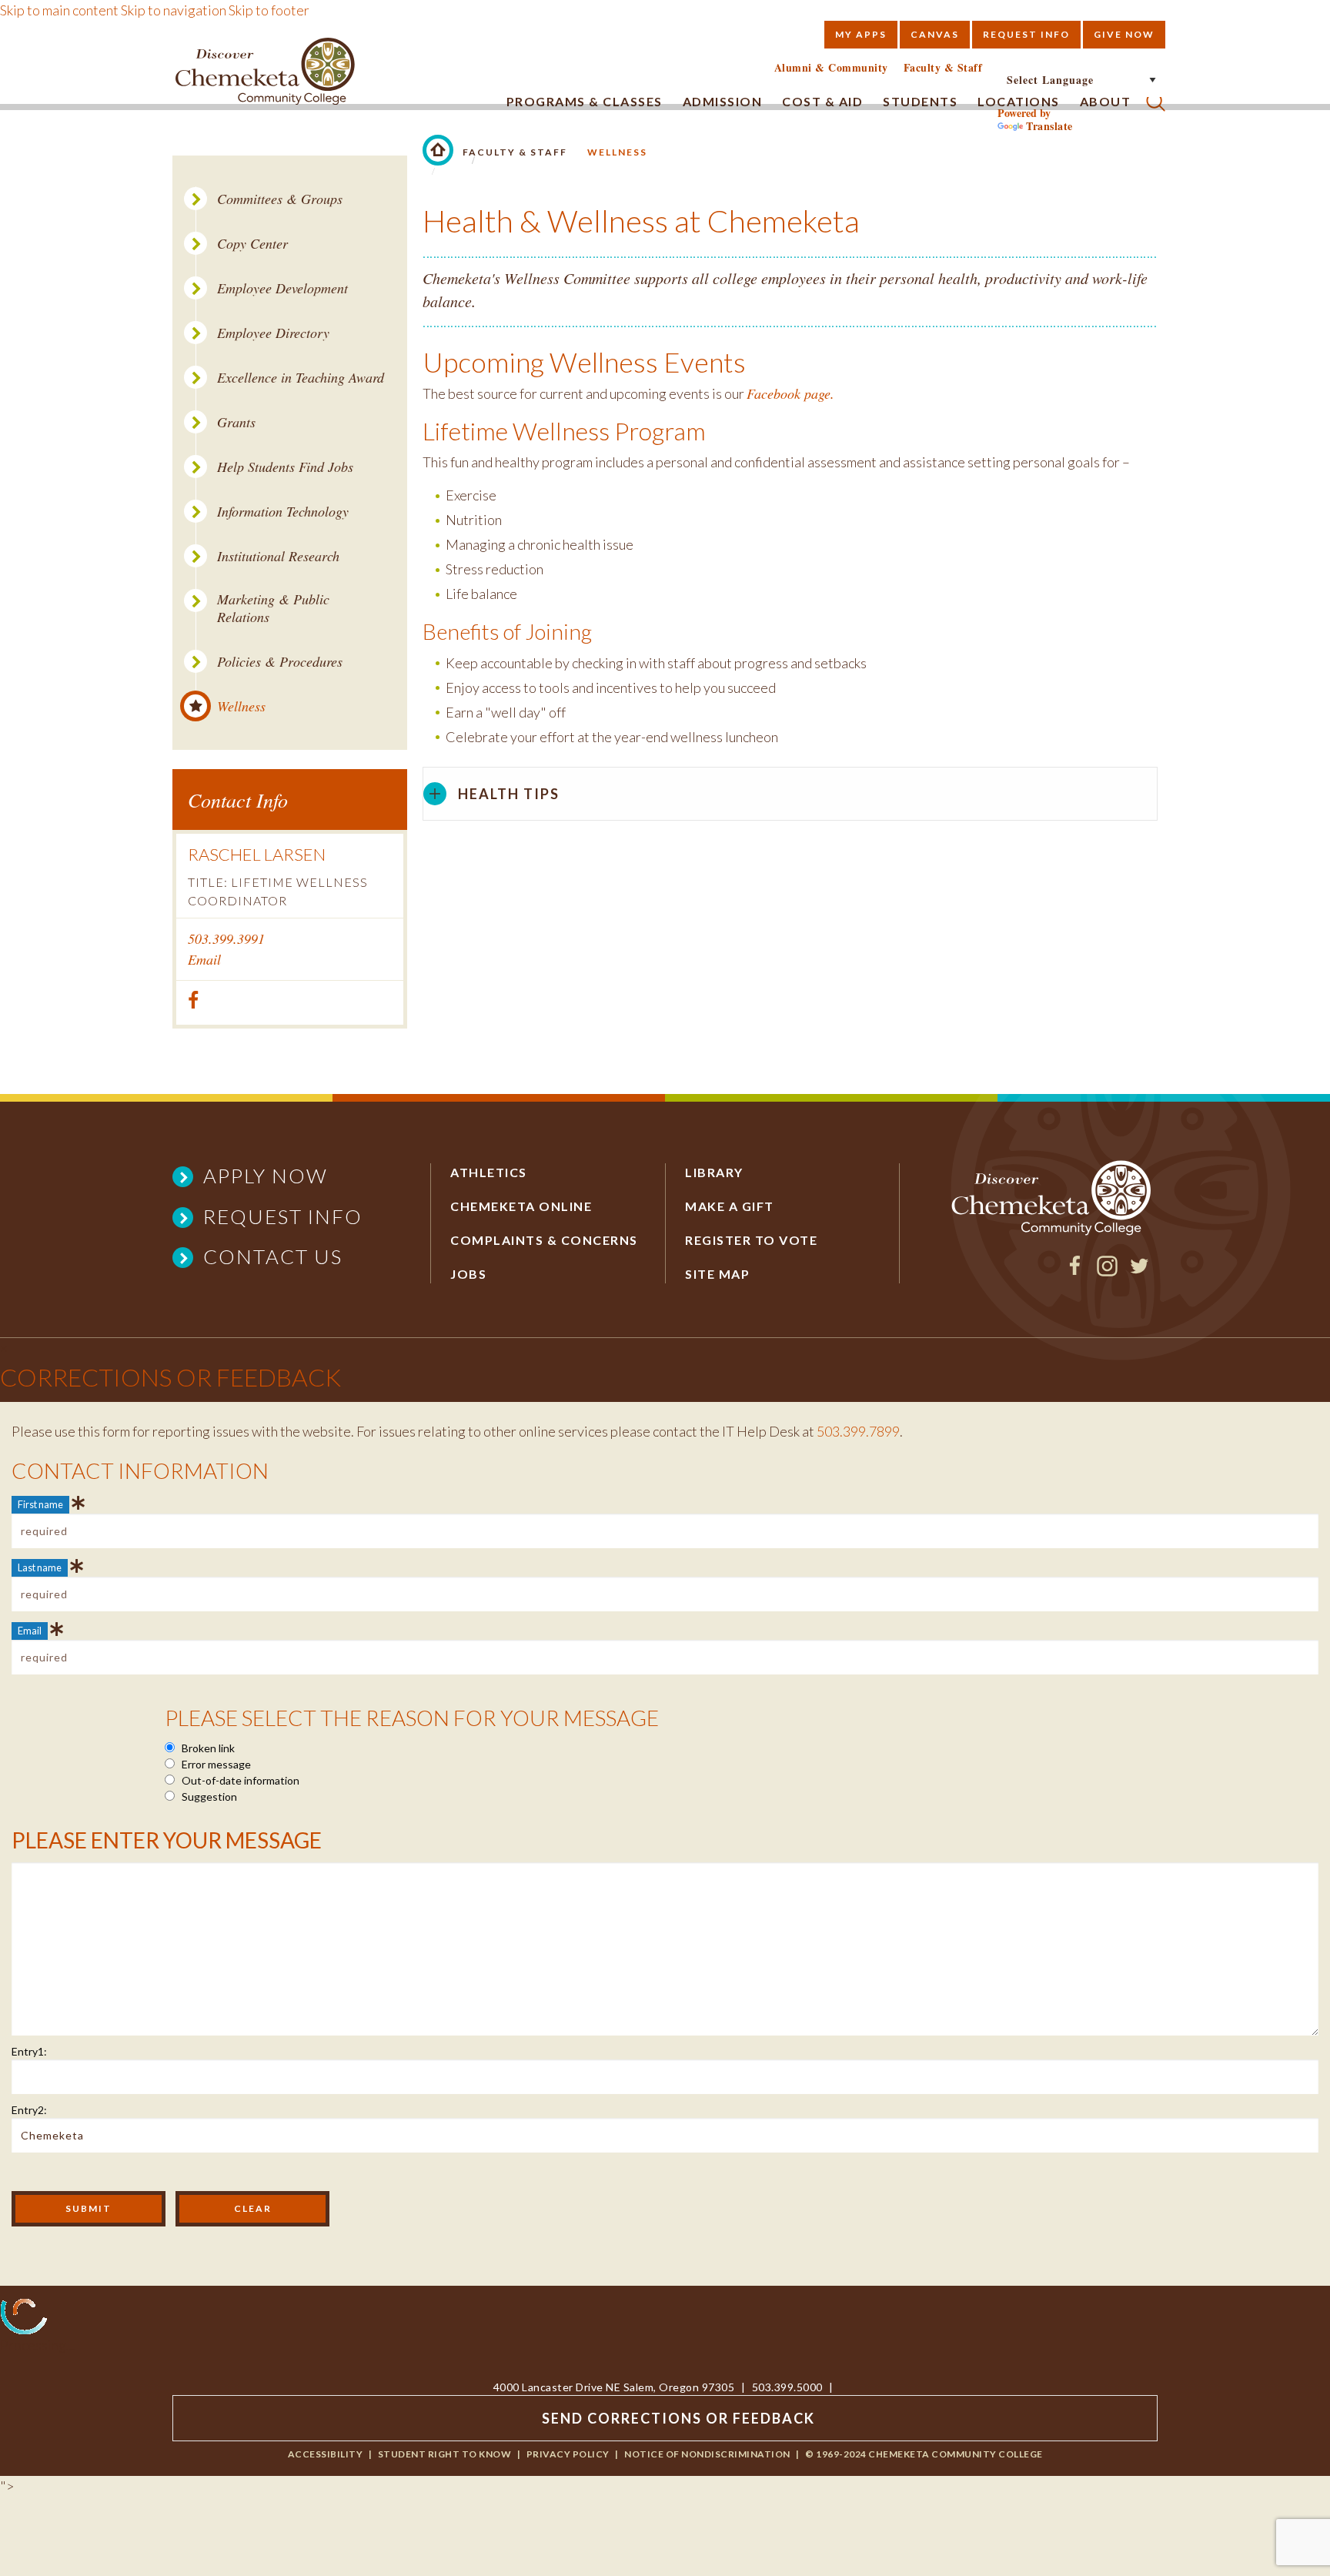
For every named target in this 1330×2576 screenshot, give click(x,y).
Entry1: (29, 2051)
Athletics (489, 1172)
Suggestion (208, 1797)
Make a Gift (730, 1206)
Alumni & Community (831, 68)
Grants (236, 422)
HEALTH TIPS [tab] (509, 794)
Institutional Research (278, 556)
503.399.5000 (787, 2387)
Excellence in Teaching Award (301, 378)
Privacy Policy (568, 2454)
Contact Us (273, 1256)
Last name (40, 1567)
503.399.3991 (226, 938)
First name (40, 1504)
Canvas (935, 34)
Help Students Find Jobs (285, 467)
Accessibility (326, 2454)
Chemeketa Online (521, 1206)
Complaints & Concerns (544, 1240)
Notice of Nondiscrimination (707, 2454)
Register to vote (751, 1240)
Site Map (717, 1274)
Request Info (1026, 34)
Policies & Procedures (280, 662)
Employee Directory (273, 333)
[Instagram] (1107, 1271)
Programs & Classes (585, 101)
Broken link (207, 1748)
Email (204, 959)
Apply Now (266, 1176)
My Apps (861, 34)
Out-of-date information (239, 1780)
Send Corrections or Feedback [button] (678, 2418)
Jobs (468, 1274)
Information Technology (283, 512)
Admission (723, 101)
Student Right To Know (445, 2454)
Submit (89, 2208)
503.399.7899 (858, 1431)
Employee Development (282, 288)
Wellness (241, 706)
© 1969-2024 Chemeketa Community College (924, 2454)
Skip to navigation (174, 10)
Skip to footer (269, 10)
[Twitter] (1140, 1271)
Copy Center (252, 244)
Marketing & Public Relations (273, 608)
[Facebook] (1075, 1271)
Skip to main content (59, 10)
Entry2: (29, 2110)
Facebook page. (790, 393)
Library (714, 1172)
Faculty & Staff (943, 68)
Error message (215, 1764)
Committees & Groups (280, 199)
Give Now (1124, 34)
